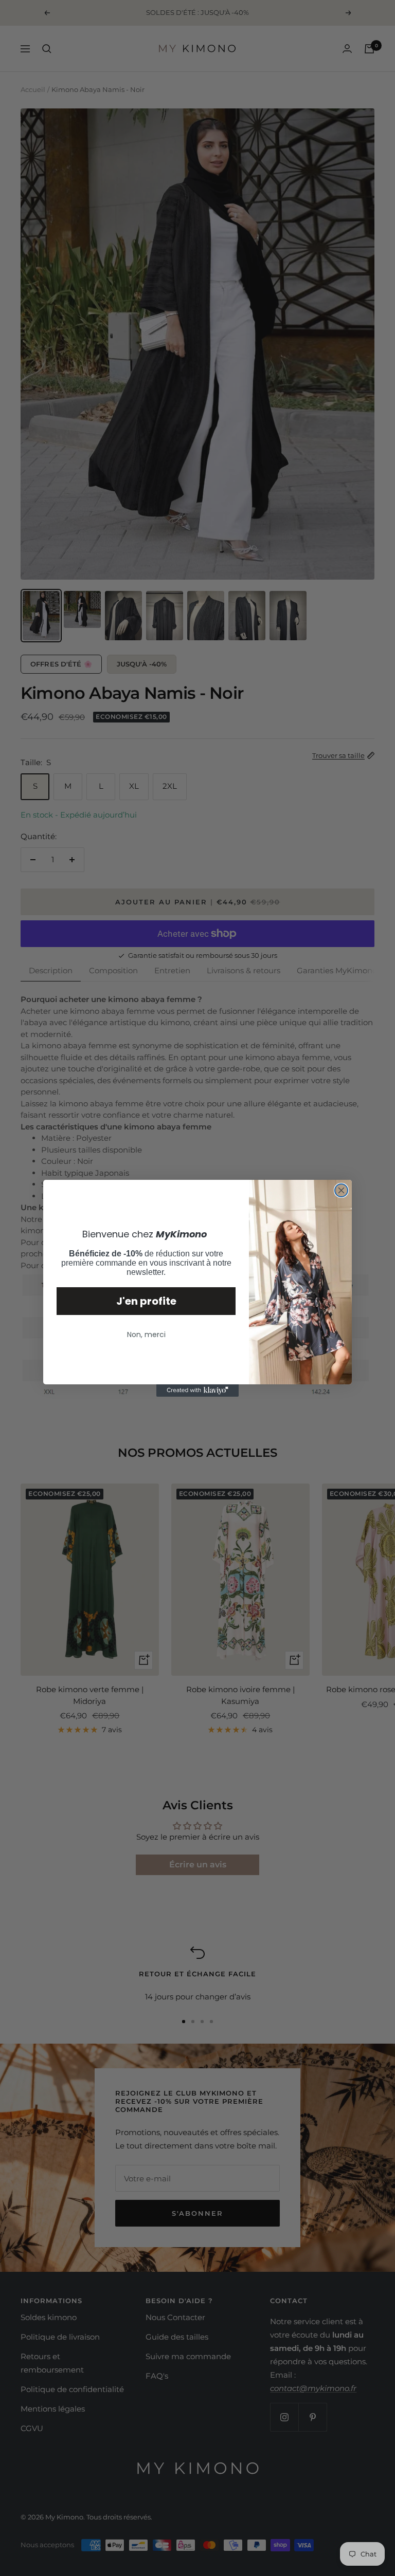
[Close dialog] (341, 1190)
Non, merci (146, 1335)
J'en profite (146, 1301)
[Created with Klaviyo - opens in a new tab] (197, 1391)
